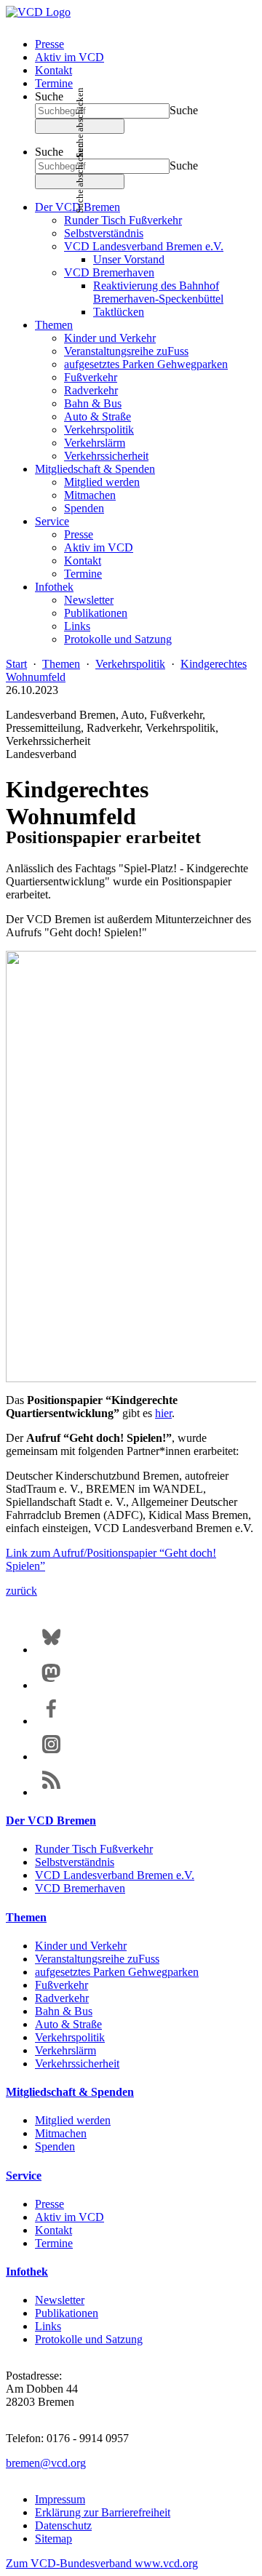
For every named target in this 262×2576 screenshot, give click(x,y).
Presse (49, 44)
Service (52, 521)
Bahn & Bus (93, 403)
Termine (54, 83)
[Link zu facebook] (51, 1721)
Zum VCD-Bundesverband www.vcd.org (102, 2563)
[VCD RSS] (51, 1792)
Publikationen (96, 613)
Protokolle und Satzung (118, 639)
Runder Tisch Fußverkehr (123, 220)
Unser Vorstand (129, 259)
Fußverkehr (91, 377)
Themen (54, 325)
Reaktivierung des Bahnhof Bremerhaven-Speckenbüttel (158, 292)
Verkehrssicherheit (106, 456)
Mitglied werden (102, 482)
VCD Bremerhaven (109, 272)
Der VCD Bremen (51, 1821)
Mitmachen (90, 495)
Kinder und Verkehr (110, 338)
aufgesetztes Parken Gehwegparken (146, 364)
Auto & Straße (98, 416)
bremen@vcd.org (46, 2463)
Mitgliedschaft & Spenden (95, 469)
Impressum (60, 2499)
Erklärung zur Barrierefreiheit (103, 2512)
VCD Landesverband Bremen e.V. (144, 246)
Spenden (84, 508)
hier (163, 1413)
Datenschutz (63, 2525)
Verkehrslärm (95, 443)
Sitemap (53, 2539)
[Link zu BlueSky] (51, 1650)
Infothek (54, 587)
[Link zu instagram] (51, 1756)
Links (77, 626)
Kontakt (53, 70)
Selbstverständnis (104, 233)
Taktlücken (119, 312)
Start (16, 664)
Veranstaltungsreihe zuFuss (126, 351)
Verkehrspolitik (99, 430)
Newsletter (89, 600)
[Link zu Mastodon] (51, 1685)
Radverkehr (91, 390)
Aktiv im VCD (70, 57)
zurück (21, 1591)
